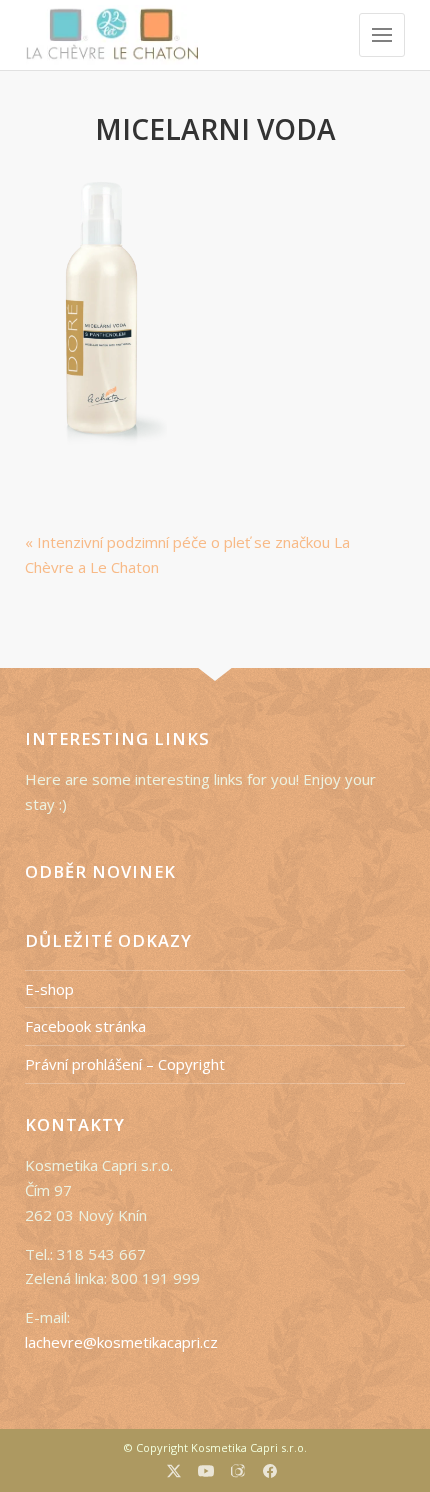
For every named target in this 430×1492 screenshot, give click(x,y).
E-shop (49, 989)
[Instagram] (238, 1473)
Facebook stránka (85, 1026)
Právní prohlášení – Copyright (125, 1064)
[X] (174, 1473)
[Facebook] (270, 1473)
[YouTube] (206, 1473)
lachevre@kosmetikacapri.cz (121, 1342)
